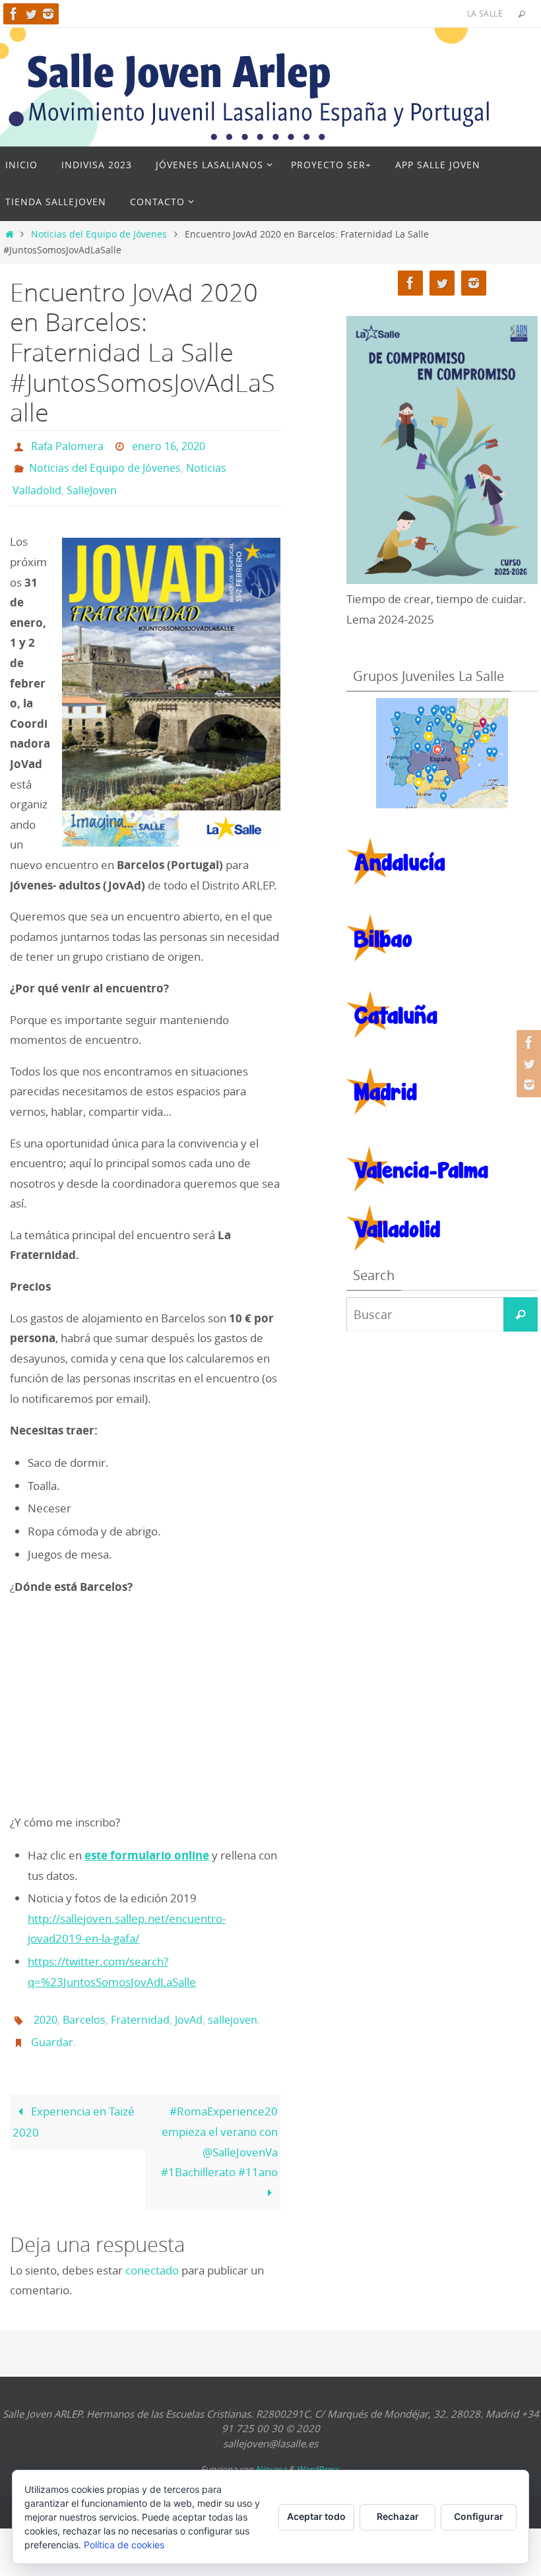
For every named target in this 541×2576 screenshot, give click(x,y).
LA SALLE (485, 13)
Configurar (479, 2516)
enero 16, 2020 (169, 445)
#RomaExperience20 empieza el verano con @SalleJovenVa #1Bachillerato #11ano (219, 2123)
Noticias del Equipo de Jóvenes (99, 234)
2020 (46, 2007)
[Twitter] (31, 14)
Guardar (52, 2026)
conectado (152, 2252)
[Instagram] (48, 14)
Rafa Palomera (67, 445)
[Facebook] (14, 14)
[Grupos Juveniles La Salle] (442, 753)
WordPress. (319, 2451)
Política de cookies (124, 2545)
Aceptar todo (316, 2516)
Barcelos (84, 2007)
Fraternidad (140, 2007)
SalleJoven (92, 482)
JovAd (189, 2007)
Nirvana (271, 2451)
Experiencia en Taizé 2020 (74, 2103)
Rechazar (398, 2516)
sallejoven (233, 2007)
